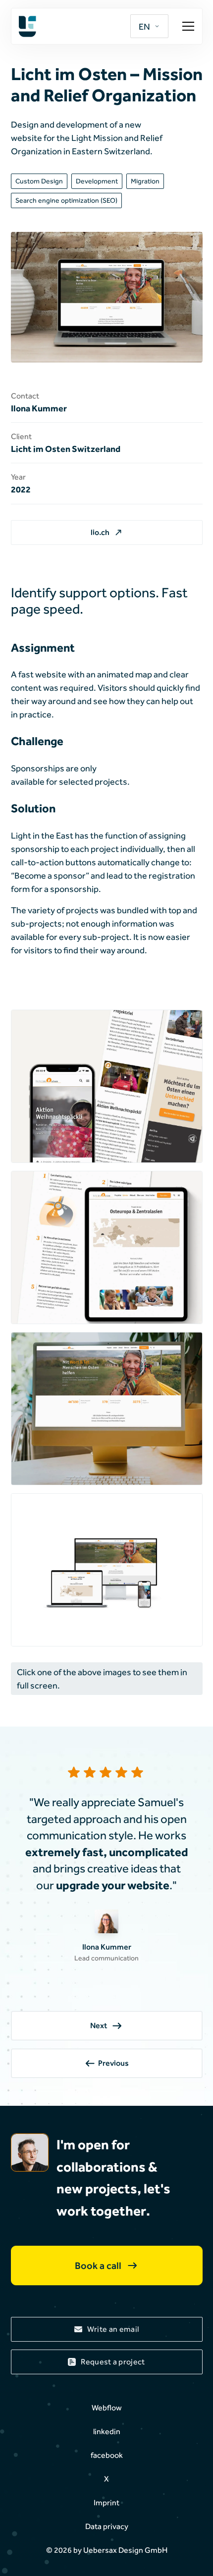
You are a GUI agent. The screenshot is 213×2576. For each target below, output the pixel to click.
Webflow (107, 2408)
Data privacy (107, 2526)
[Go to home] (66, 26)
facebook (107, 2455)
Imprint (106, 2503)
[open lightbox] (107, 1086)
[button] (149, 26)
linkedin (107, 2431)
